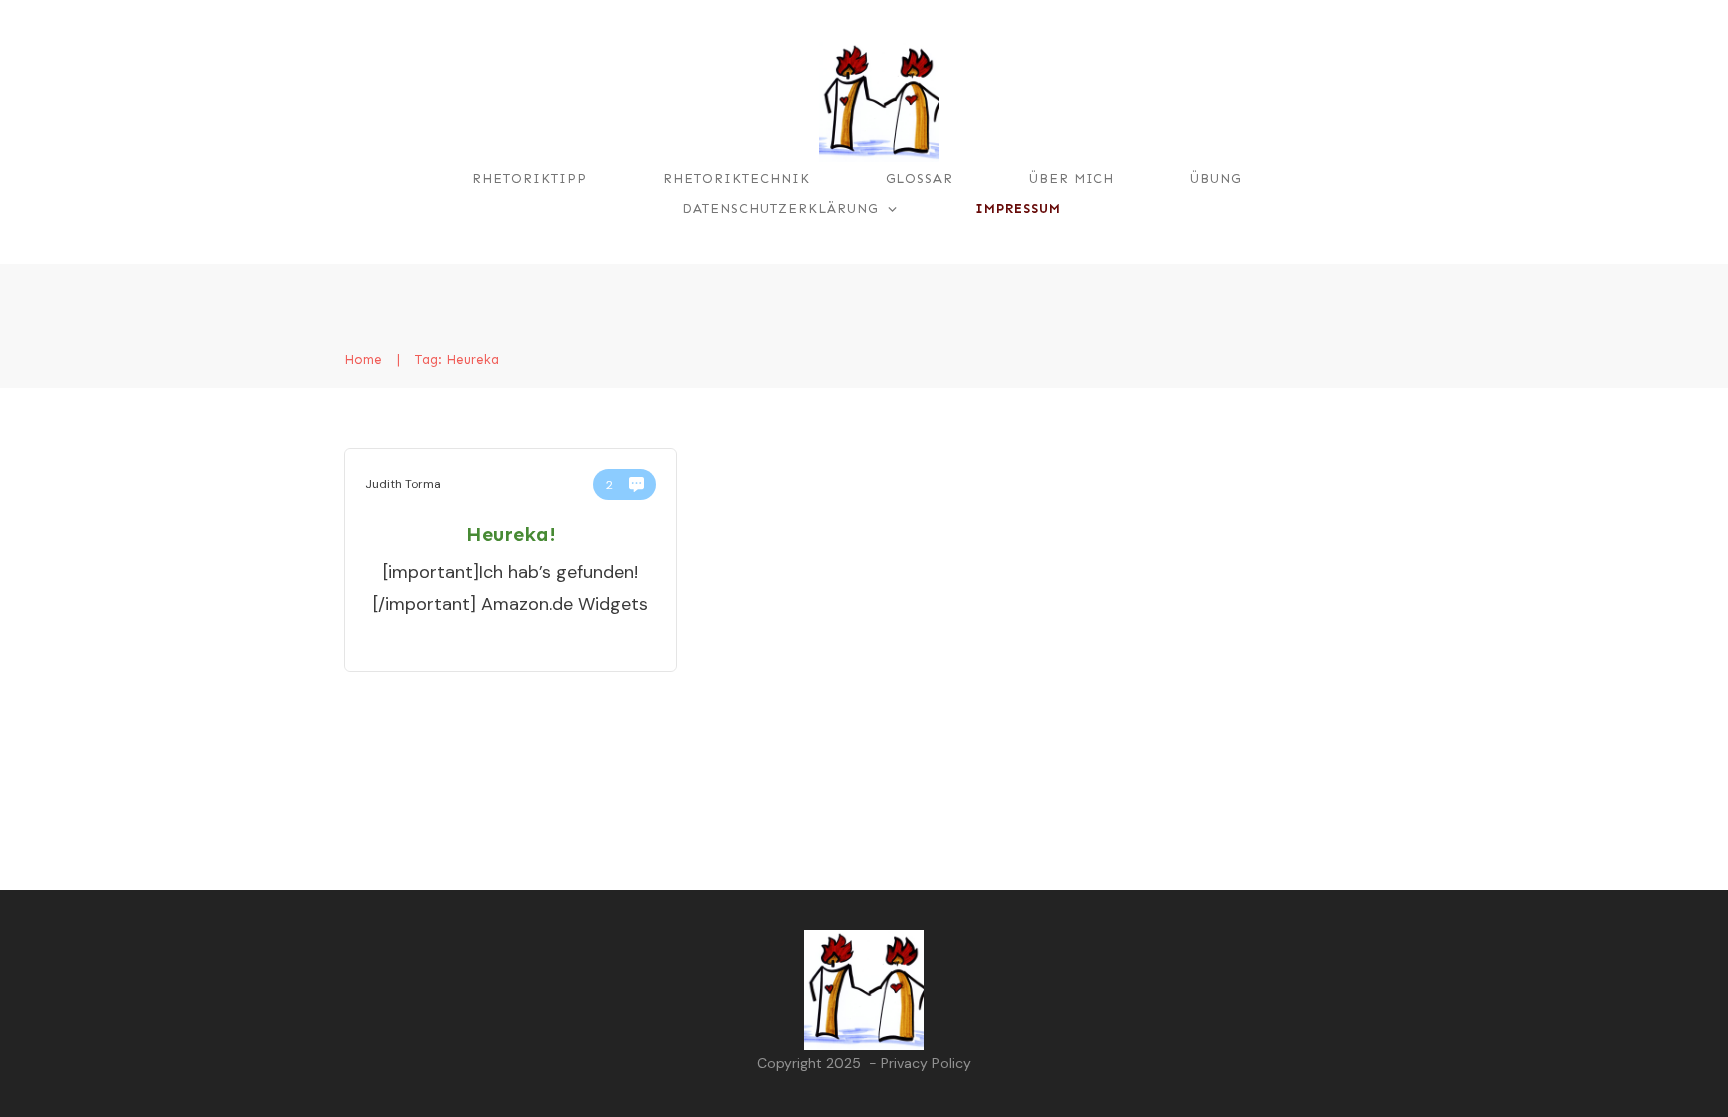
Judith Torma (403, 484)
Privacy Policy (926, 1063)
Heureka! (511, 534)
